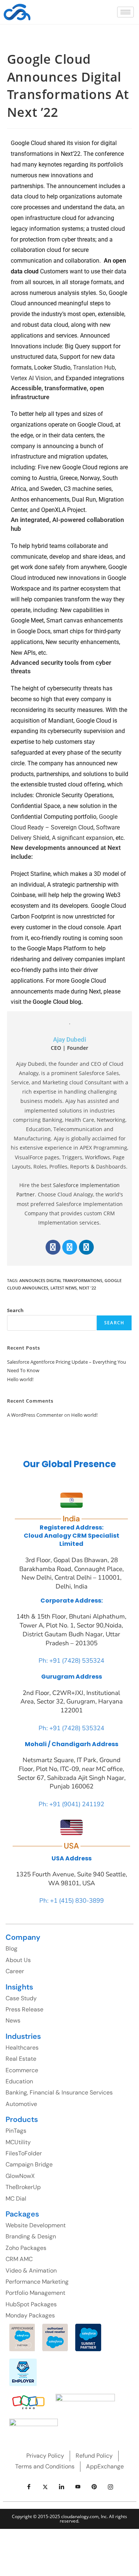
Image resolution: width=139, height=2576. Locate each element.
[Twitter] (70, 1247)
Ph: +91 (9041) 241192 (71, 1804)
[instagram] (110, 2487)
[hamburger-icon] (125, 12)
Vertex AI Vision (31, 378)
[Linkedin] (86, 1247)
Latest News (64, 1288)
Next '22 (87, 1288)
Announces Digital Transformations (61, 1280)
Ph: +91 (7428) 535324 (71, 1661)
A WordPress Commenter (35, 1415)
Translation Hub (94, 367)
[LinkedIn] (62, 2487)
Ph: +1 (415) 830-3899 (72, 1901)
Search (15, 1310)
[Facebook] (53, 1247)
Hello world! (20, 1379)
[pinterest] (94, 2487)
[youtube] (78, 2487)
